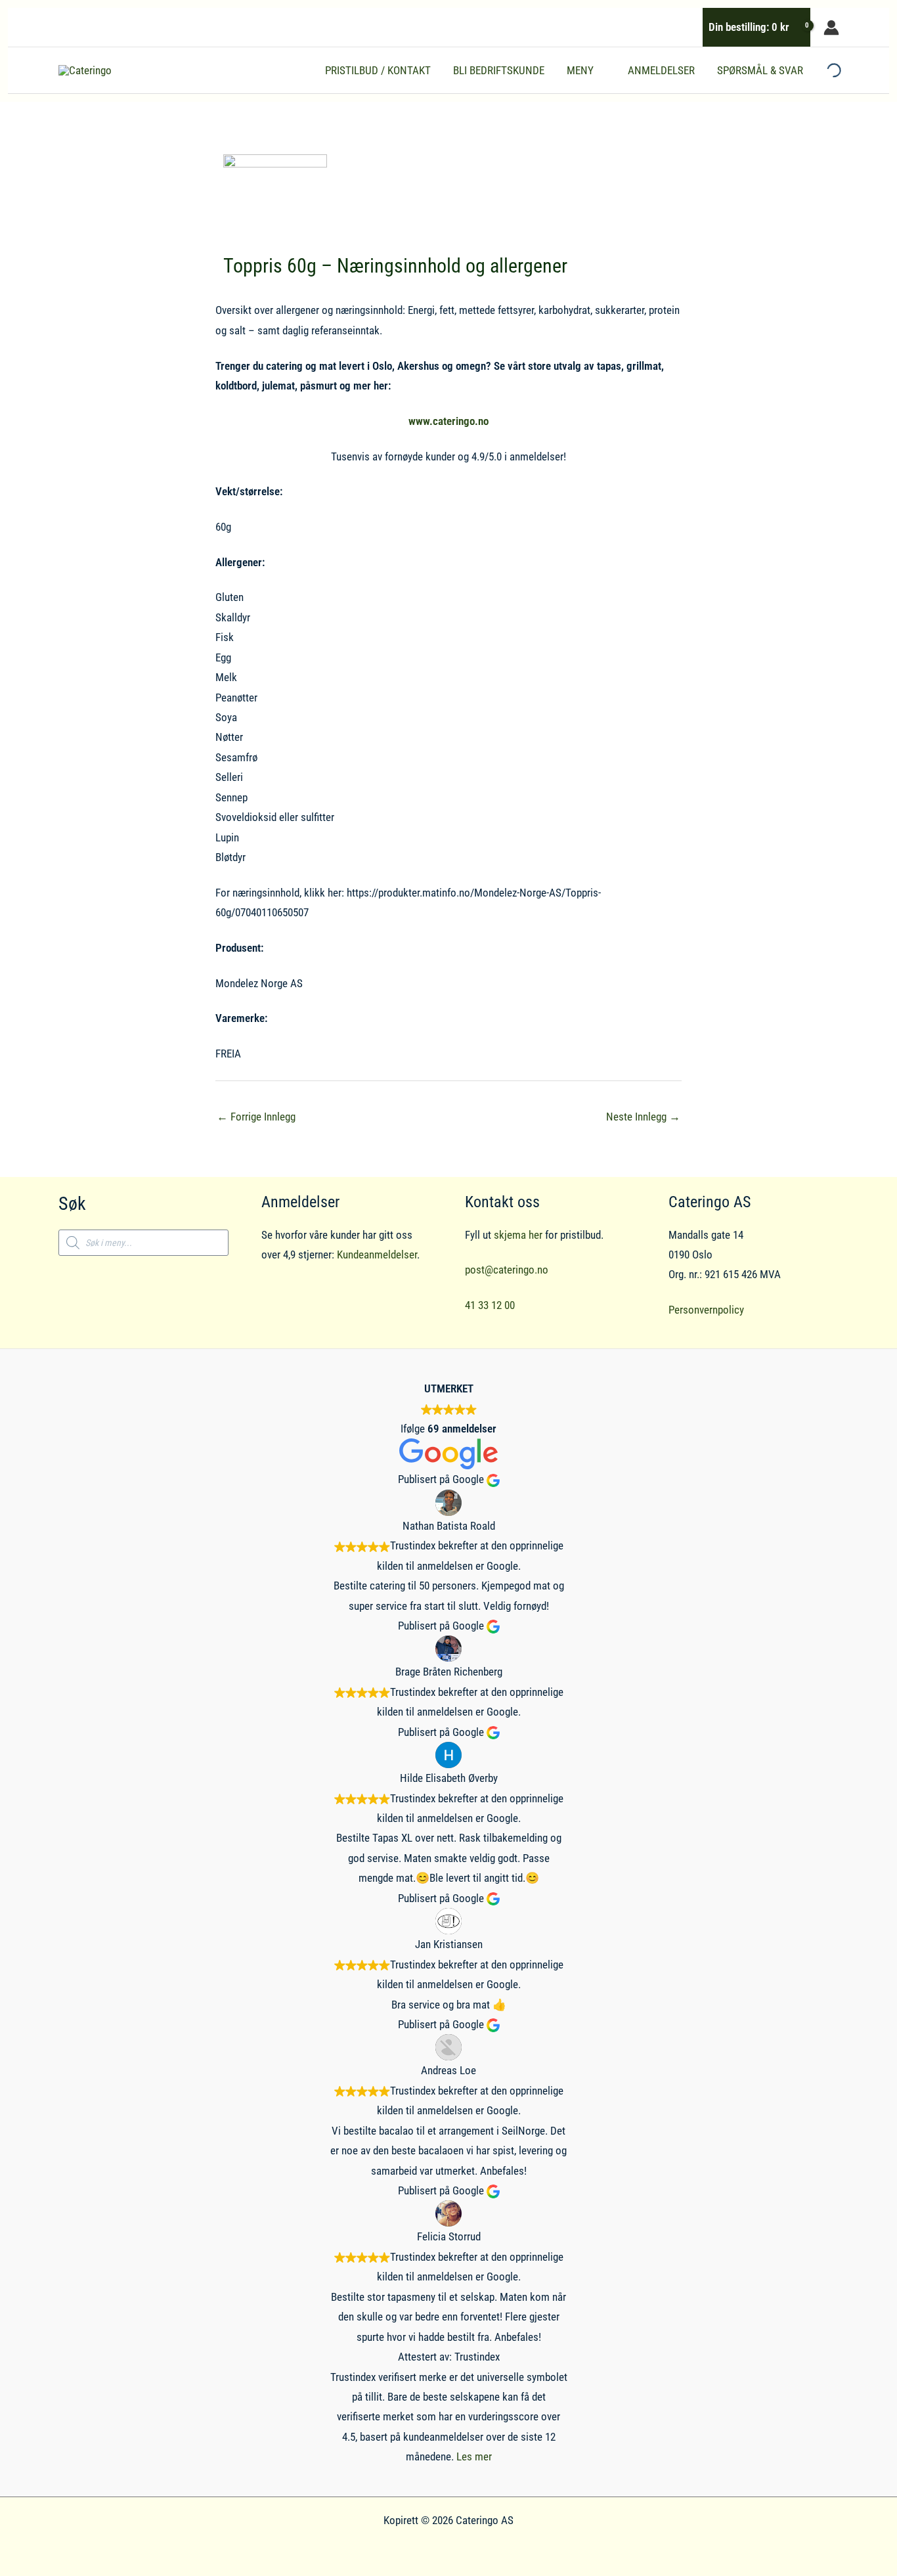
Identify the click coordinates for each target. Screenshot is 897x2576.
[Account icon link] (831, 28)
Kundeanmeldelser (377, 1255)
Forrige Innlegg (256, 1117)
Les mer (474, 2456)
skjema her (518, 1235)
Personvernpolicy (706, 1310)
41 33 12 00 (490, 1305)
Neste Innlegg (643, 1117)
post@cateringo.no (507, 1270)
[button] (600, 70)
